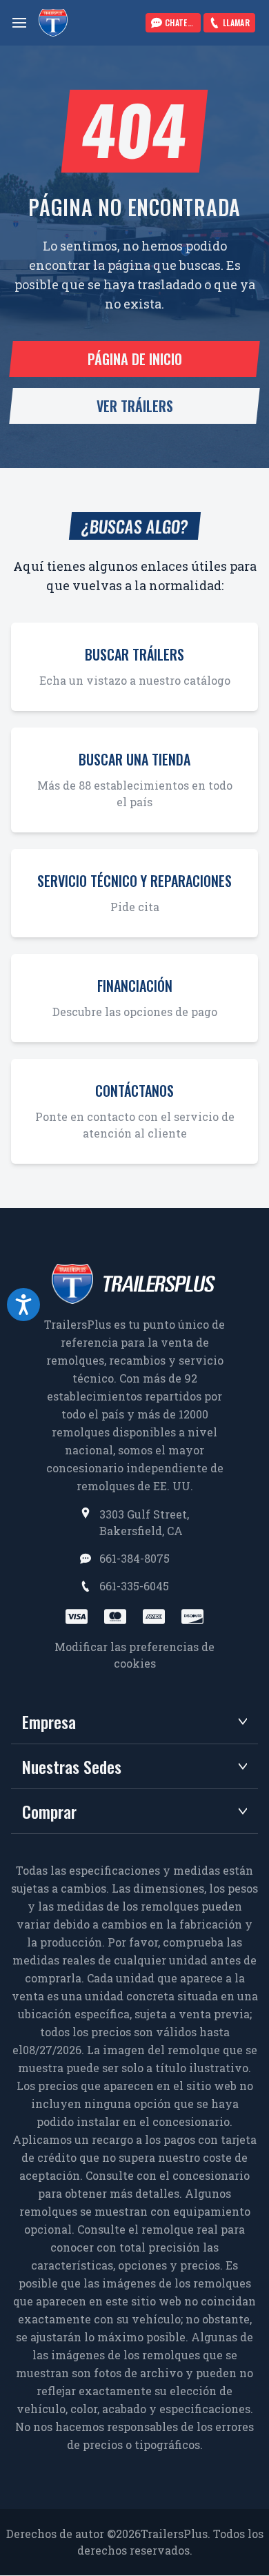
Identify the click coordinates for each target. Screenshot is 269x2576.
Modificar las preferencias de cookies (134, 1655)
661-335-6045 (134, 1586)
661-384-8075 (134, 1558)
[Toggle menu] (19, 23)
